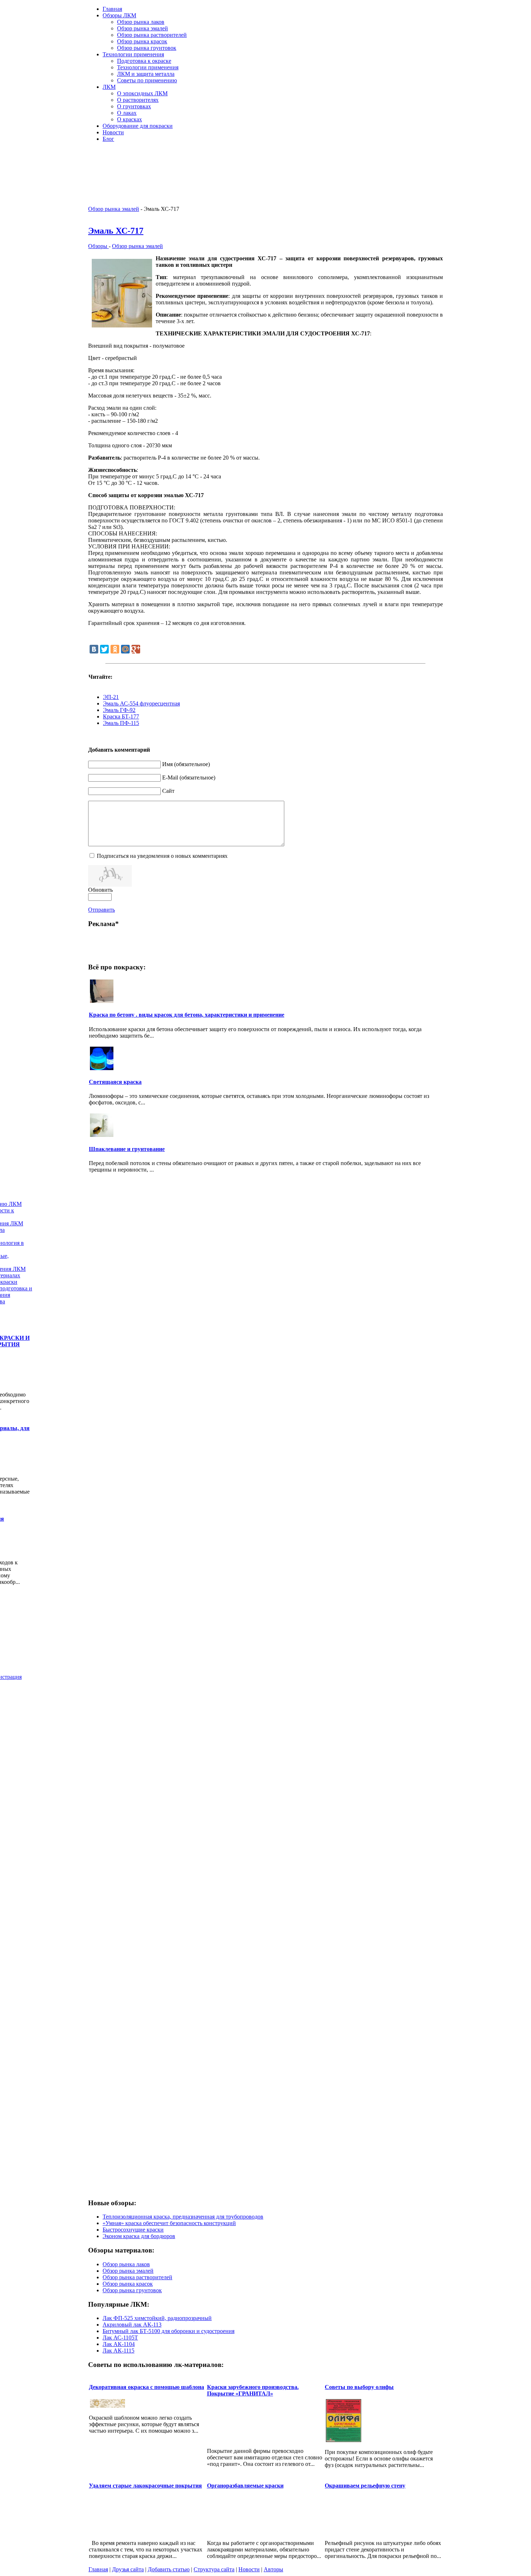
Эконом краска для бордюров (139, 2236)
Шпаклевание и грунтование (127, 1149)
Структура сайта (214, 2569)
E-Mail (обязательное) (189, 777)
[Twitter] (104, 649)
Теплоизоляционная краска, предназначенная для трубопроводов (183, 2217)
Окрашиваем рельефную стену (365, 2486)
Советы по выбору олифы (359, 2387)
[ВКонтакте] (94, 649)
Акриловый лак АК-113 (132, 2325)
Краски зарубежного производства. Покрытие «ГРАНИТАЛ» (253, 2390)
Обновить (100, 890)
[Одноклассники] (115, 649)
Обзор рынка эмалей (114, 209)
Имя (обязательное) (186, 764)
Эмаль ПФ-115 (121, 723)
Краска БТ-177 (121, 716)
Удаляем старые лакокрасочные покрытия (145, 2486)
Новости (249, 2569)
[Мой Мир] (125, 649)
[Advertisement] (358, 159)
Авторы (273, 2569)
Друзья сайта (128, 2569)
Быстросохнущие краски (133, 2230)
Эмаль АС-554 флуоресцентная (141, 703)
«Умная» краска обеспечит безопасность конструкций (169, 2223)
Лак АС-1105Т (120, 2338)
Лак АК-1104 (119, 2344)
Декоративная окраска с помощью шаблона (146, 2387)
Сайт (168, 791)
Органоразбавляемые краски (245, 2486)
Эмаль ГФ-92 (119, 710)
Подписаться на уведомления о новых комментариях (162, 856)
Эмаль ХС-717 (116, 231)
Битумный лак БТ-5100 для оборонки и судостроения (169, 2331)
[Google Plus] (136, 649)
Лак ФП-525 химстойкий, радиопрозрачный (157, 2318)
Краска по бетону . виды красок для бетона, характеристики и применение (187, 1015)
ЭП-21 (111, 697)
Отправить (102, 910)
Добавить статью (169, 2569)
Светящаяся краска (115, 1082)
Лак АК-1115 (118, 2351)
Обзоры (98, 246)
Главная (98, 2569)
